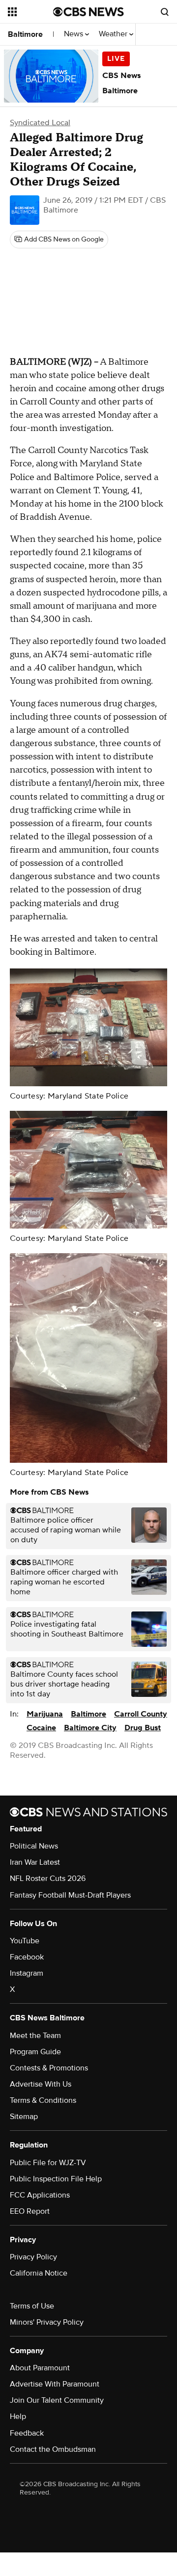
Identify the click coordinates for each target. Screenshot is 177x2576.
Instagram (27, 1973)
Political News (34, 1846)
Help (18, 2416)
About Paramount (40, 2368)
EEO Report (30, 2211)
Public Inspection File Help (56, 2179)
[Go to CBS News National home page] (88, 12)
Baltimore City (90, 1728)
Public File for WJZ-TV (48, 2163)
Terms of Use (32, 2306)
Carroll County (141, 1714)
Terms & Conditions (43, 2100)
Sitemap (24, 2117)
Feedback (27, 2433)
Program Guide (35, 2052)
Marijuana (45, 1714)
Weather (114, 34)
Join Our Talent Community (57, 2400)
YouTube (25, 1941)
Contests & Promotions (49, 2068)
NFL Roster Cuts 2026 (48, 1878)
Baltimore (25, 34)
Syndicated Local (40, 123)
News (74, 34)
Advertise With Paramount (55, 2384)
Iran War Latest (35, 1862)
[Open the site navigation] (30, 12)
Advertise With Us (41, 2084)
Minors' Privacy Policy (47, 2322)
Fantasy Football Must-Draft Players (70, 1895)
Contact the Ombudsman (53, 2449)
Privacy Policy (33, 2257)
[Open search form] (165, 12)
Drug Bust (143, 1728)
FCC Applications (40, 2195)
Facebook (27, 1957)
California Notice (39, 2273)
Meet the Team (35, 2036)
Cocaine (41, 1728)
